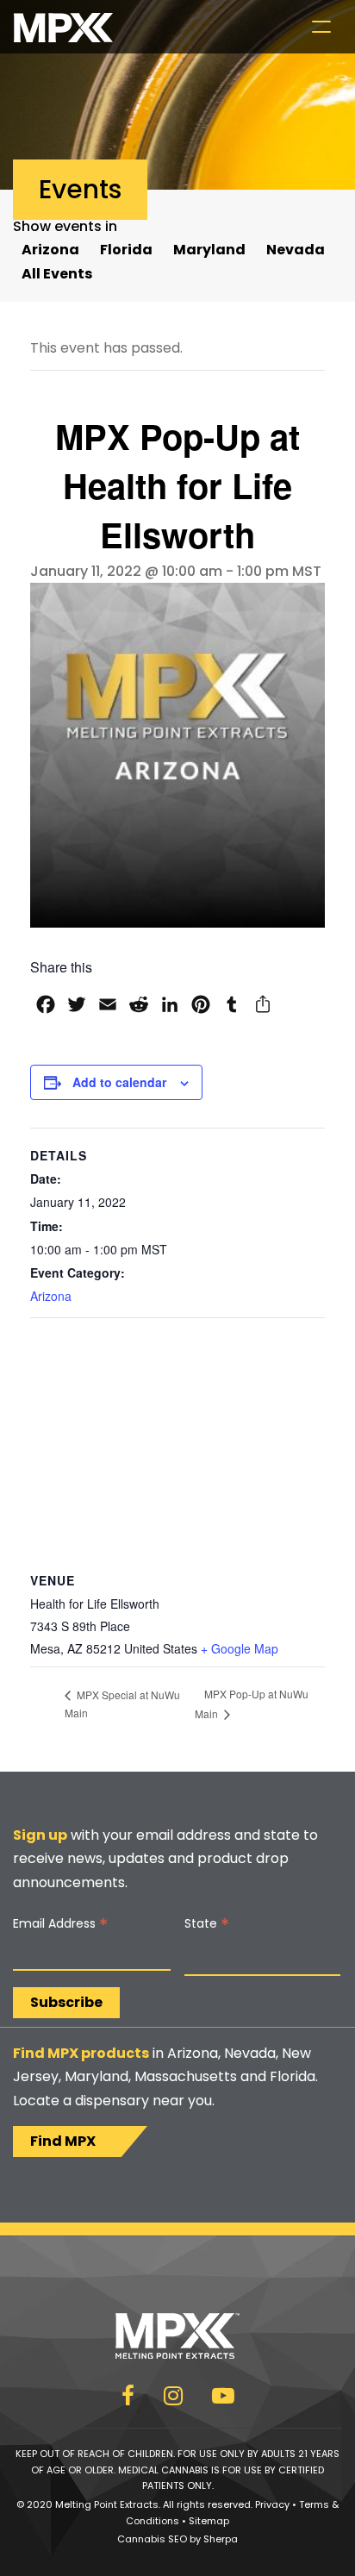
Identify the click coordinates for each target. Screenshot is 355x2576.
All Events (57, 274)
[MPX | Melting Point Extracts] (63, 27)
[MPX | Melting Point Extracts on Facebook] (128, 2399)
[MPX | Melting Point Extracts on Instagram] (173, 2399)
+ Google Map (240, 1648)
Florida (126, 250)
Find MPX (63, 2141)
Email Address (60, 1924)
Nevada (296, 250)
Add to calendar (119, 1082)
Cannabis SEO (152, 2539)
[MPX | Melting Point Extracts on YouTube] (223, 2399)
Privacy (272, 2504)
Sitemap (209, 2521)
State (207, 1924)
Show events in (65, 226)
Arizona (50, 250)
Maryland (209, 250)
